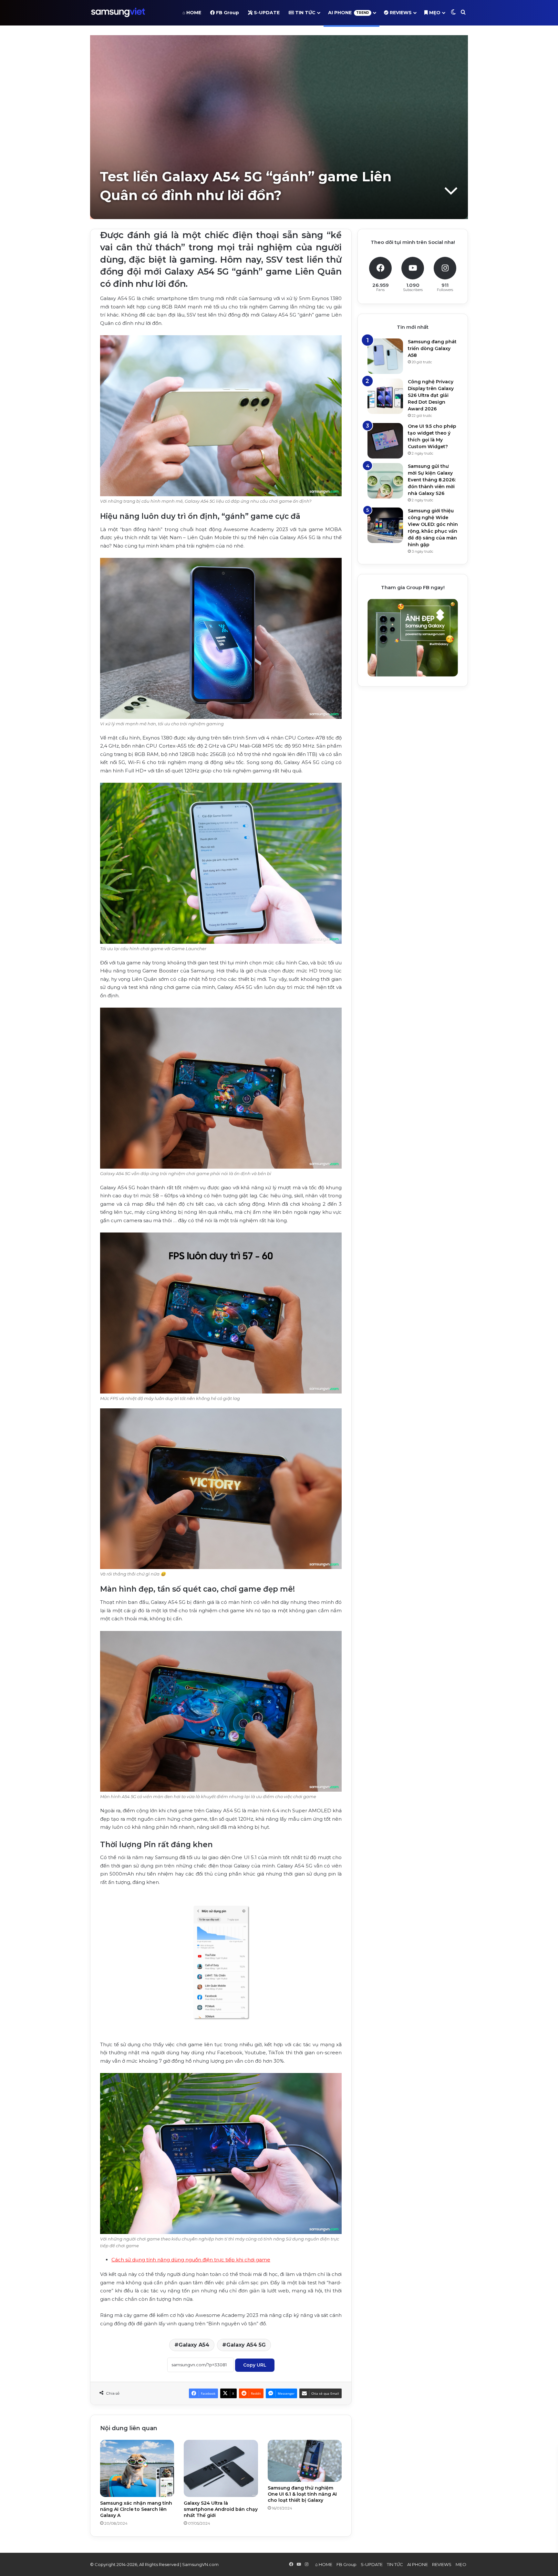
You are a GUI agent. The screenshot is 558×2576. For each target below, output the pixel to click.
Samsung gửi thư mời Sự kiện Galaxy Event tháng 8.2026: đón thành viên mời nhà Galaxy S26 (432, 480)
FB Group (227, 13)
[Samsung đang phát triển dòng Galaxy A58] (385, 356)
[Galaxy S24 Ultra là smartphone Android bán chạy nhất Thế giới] (221, 2468)
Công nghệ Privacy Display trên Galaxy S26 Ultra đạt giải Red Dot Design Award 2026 (431, 395)
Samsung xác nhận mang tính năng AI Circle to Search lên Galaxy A (136, 2509)
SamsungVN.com (200, 2564)
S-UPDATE (266, 13)
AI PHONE (349, 13)
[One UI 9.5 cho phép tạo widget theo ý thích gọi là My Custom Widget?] (385, 441)
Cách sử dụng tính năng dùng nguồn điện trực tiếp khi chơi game (191, 2260)
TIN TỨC (305, 13)
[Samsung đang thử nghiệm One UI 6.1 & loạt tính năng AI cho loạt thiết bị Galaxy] (305, 2461)
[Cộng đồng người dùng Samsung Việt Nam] (118, 13)
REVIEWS (400, 13)
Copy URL (255, 2365)
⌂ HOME (192, 13)
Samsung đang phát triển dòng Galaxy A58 (432, 348)
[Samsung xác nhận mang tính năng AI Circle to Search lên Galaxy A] (137, 2468)
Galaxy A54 (194, 2345)
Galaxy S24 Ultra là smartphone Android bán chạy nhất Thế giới (221, 2509)
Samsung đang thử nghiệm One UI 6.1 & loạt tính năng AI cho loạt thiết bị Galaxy (302, 2494)
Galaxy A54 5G (246, 2345)
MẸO (434, 13)
